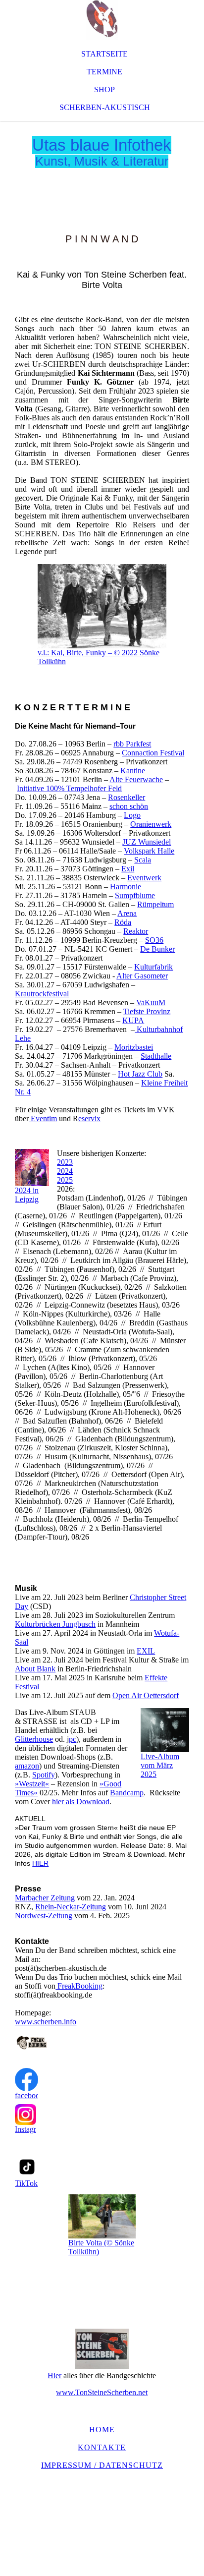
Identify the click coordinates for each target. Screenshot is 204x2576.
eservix (89, 1118)
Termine (104, 72)
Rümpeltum (155, 904)
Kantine (133, 771)
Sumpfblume (135, 895)
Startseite (104, 54)
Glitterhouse (34, 1739)
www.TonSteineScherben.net (102, 2392)
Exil (128, 869)
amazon (27, 1766)
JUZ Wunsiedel (147, 842)
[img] (102, 20)
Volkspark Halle (149, 851)
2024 (65, 1171)
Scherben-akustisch (105, 107)
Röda (123, 922)
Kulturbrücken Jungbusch (55, 1624)
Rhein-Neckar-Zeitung (71, 1907)
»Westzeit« (32, 1784)
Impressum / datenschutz (102, 2465)
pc (73, 1739)
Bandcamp (127, 1793)
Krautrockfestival (42, 994)
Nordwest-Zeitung (44, 1916)
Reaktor (136, 931)
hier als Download (81, 1802)
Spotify (44, 1775)
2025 (65, 1180)
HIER (40, 1863)
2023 (65, 1162)
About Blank (35, 1669)
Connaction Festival (153, 753)
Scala (143, 860)
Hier (54, 2376)
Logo (132, 815)
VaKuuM (151, 1002)
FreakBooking (79, 1986)
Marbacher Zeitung (45, 1898)
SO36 (154, 940)
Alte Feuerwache (136, 779)
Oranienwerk (151, 824)
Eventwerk (144, 878)
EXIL (146, 1651)
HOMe (102, 2430)
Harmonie (126, 887)
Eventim (43, 1118)
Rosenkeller (127, 797)
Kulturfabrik (153, 967)
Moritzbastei (134, 1047)
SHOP (104, 89)
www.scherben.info (46, 2022)
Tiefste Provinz (147, 1011)
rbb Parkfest (132, 744)
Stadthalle (156, 1056)
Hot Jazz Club (140, 1074)
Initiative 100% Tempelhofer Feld (69, 788)
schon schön (129, 806)
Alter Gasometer (142, 976)
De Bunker (157, 949)
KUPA (133, 1020)
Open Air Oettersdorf (146, 1695)
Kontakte (102, 2447)
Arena (127, 913)
